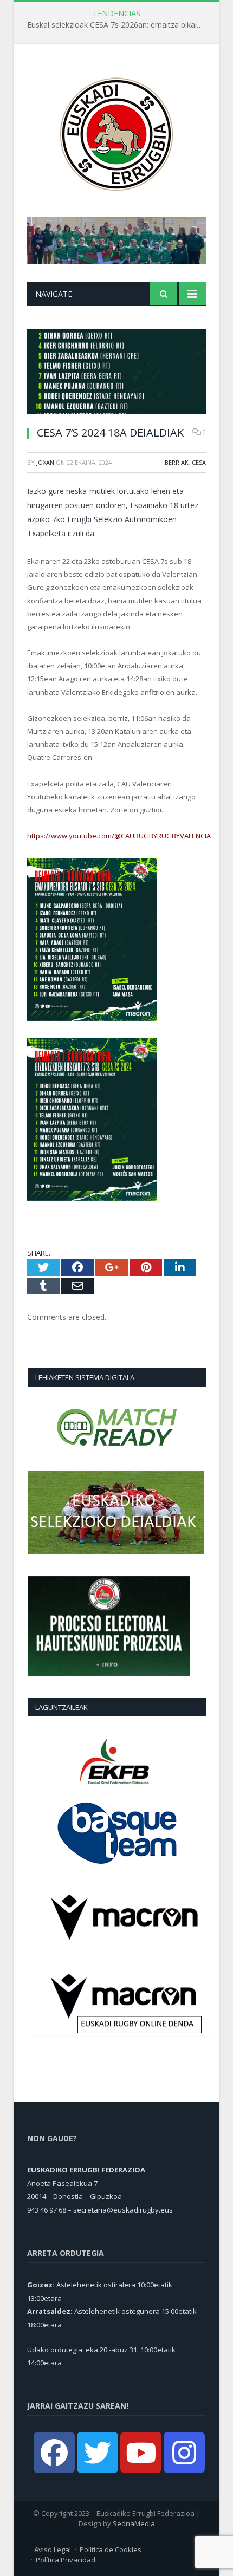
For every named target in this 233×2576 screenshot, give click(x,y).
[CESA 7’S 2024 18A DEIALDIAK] (116, 373)
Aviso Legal (53, 2549)
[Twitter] (98, 2453)
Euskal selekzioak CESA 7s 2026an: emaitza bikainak (118, 25)
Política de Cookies (111, 2549)
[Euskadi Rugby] (116, 132)
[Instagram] (184, 2453)
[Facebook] (54, 2453)
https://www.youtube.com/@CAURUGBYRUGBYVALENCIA (119, 836)
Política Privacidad (66, 2560)
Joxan (45, 462)
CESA (199, 462)
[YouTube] (141, 2453)
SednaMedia (134, 2523)
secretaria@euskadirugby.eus (123, 2210)
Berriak (177, 462)
